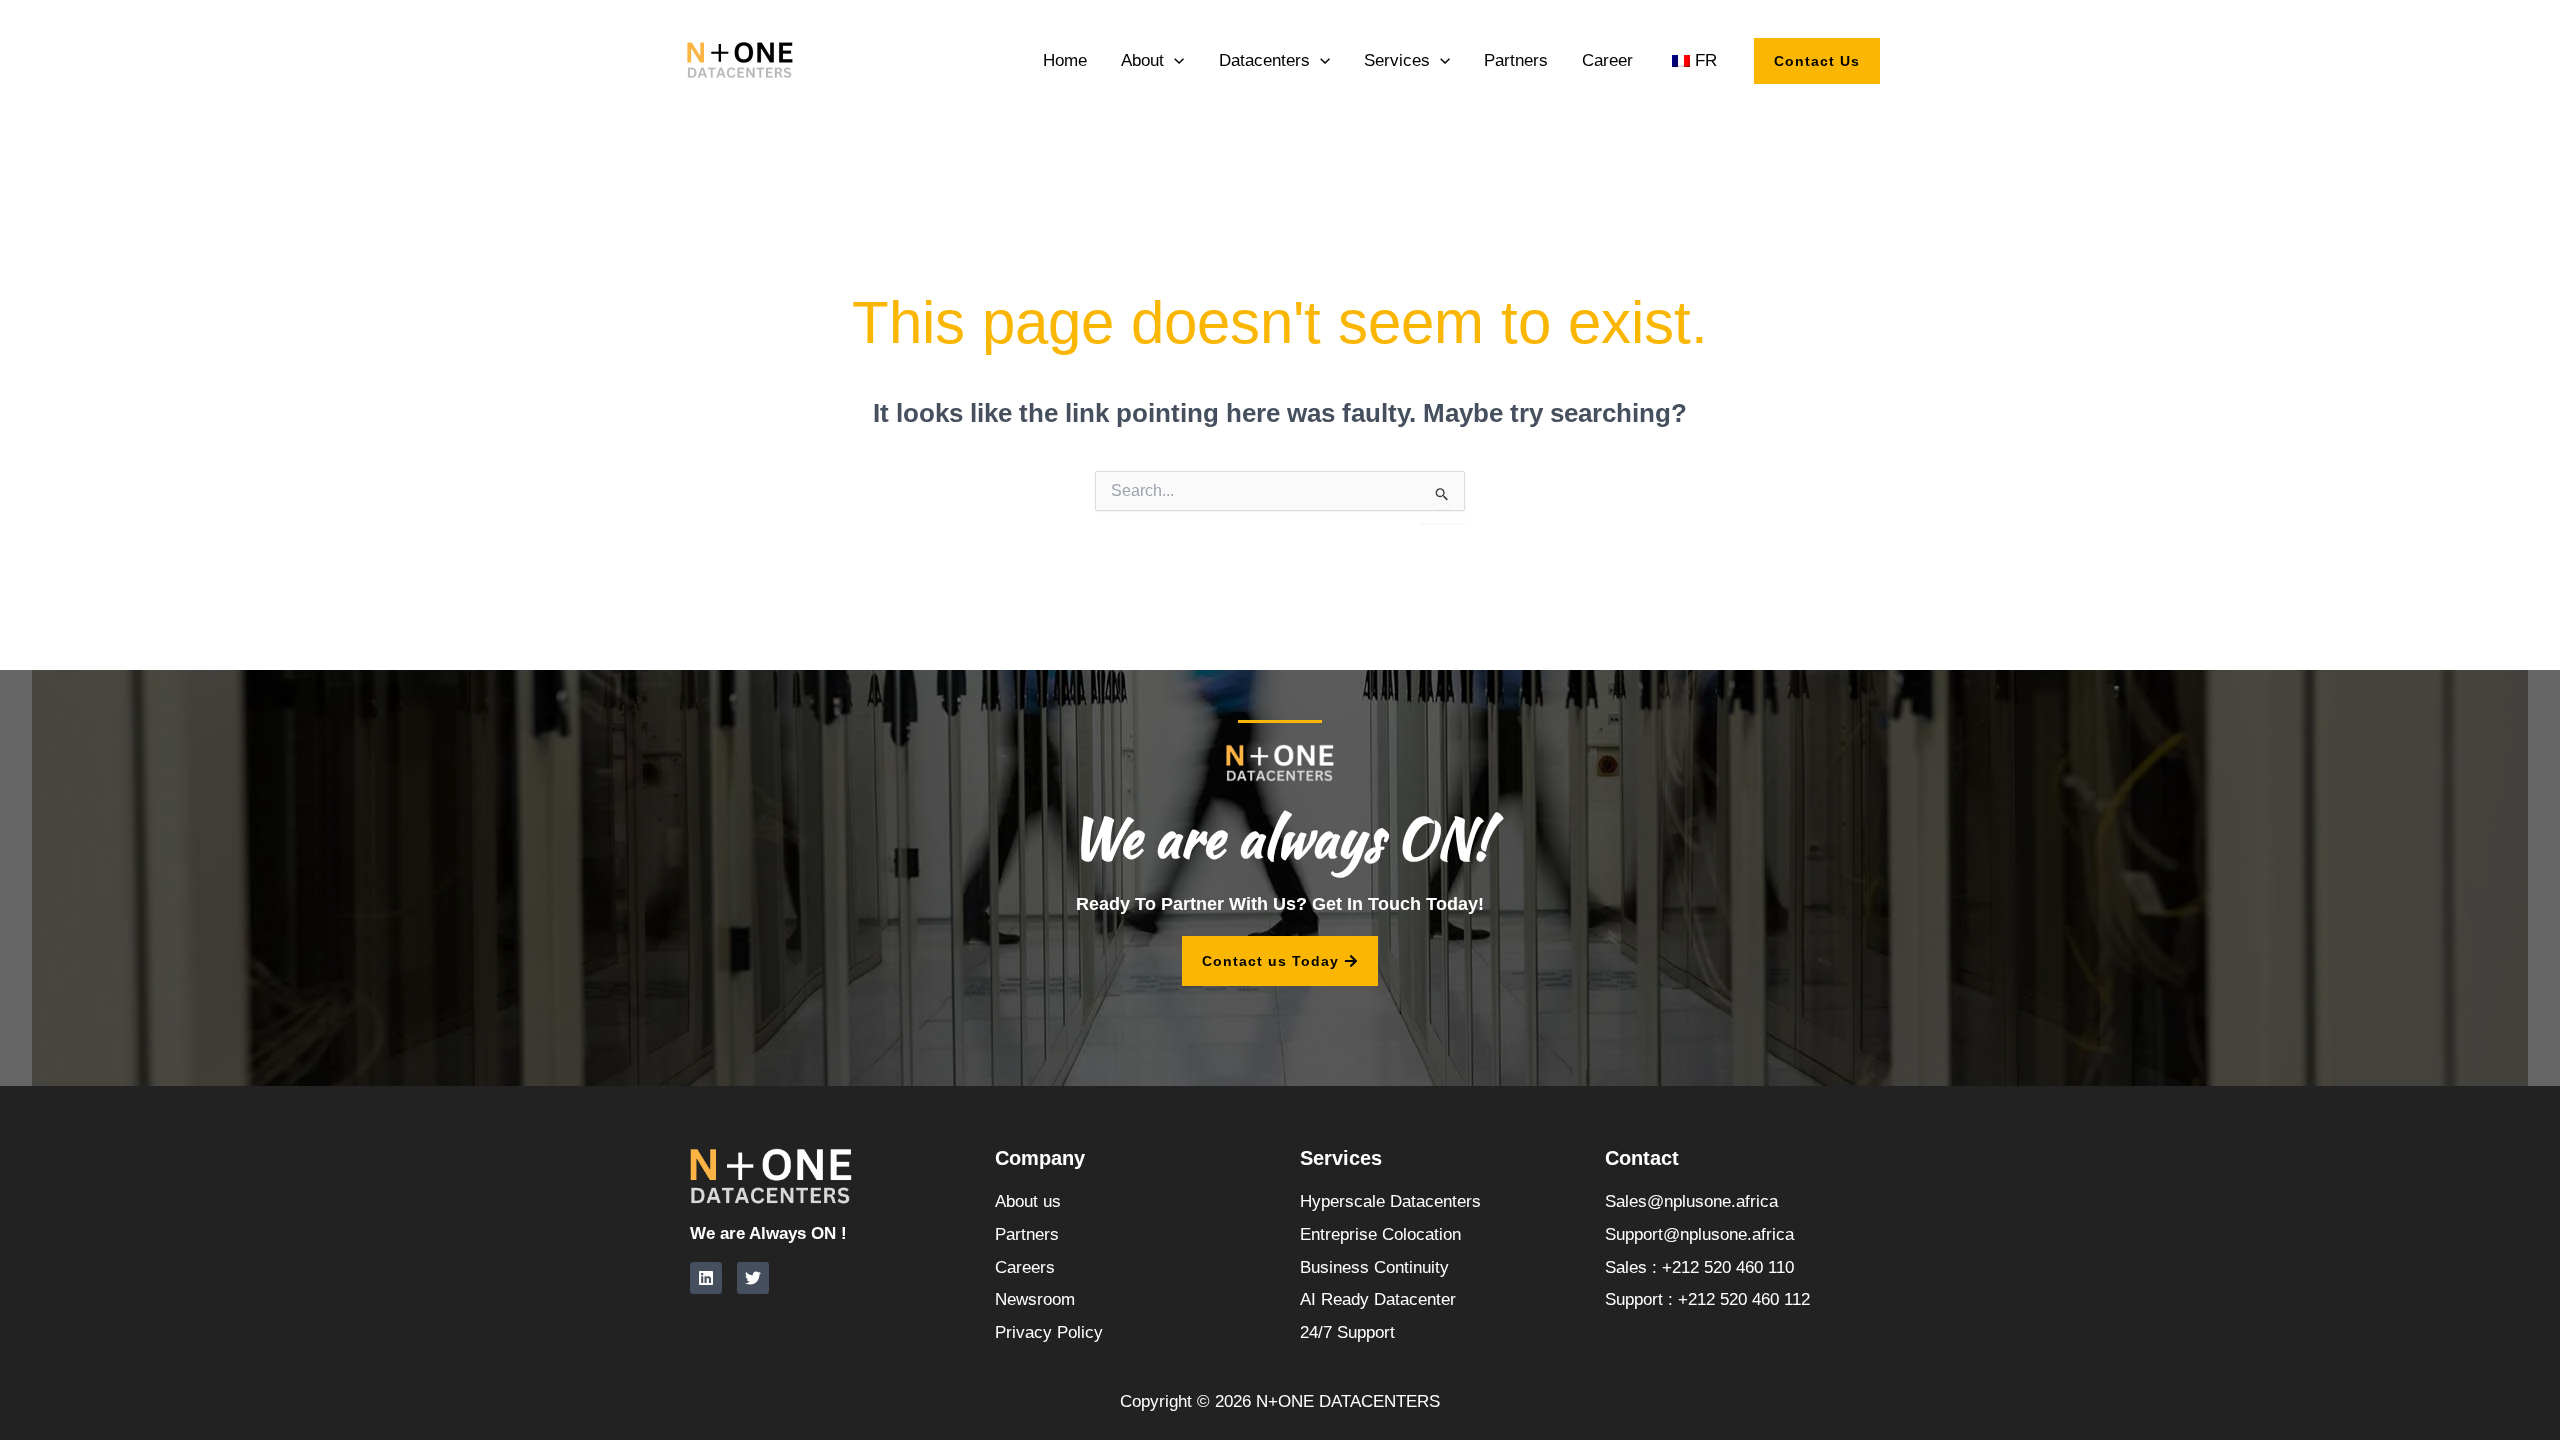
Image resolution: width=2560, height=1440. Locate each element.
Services (1397, 60)
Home (1065, 60)
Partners (1516, 60)
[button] (1174, 60)
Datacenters (1264, 60)
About (1142, 60)
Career (1607, 60)
